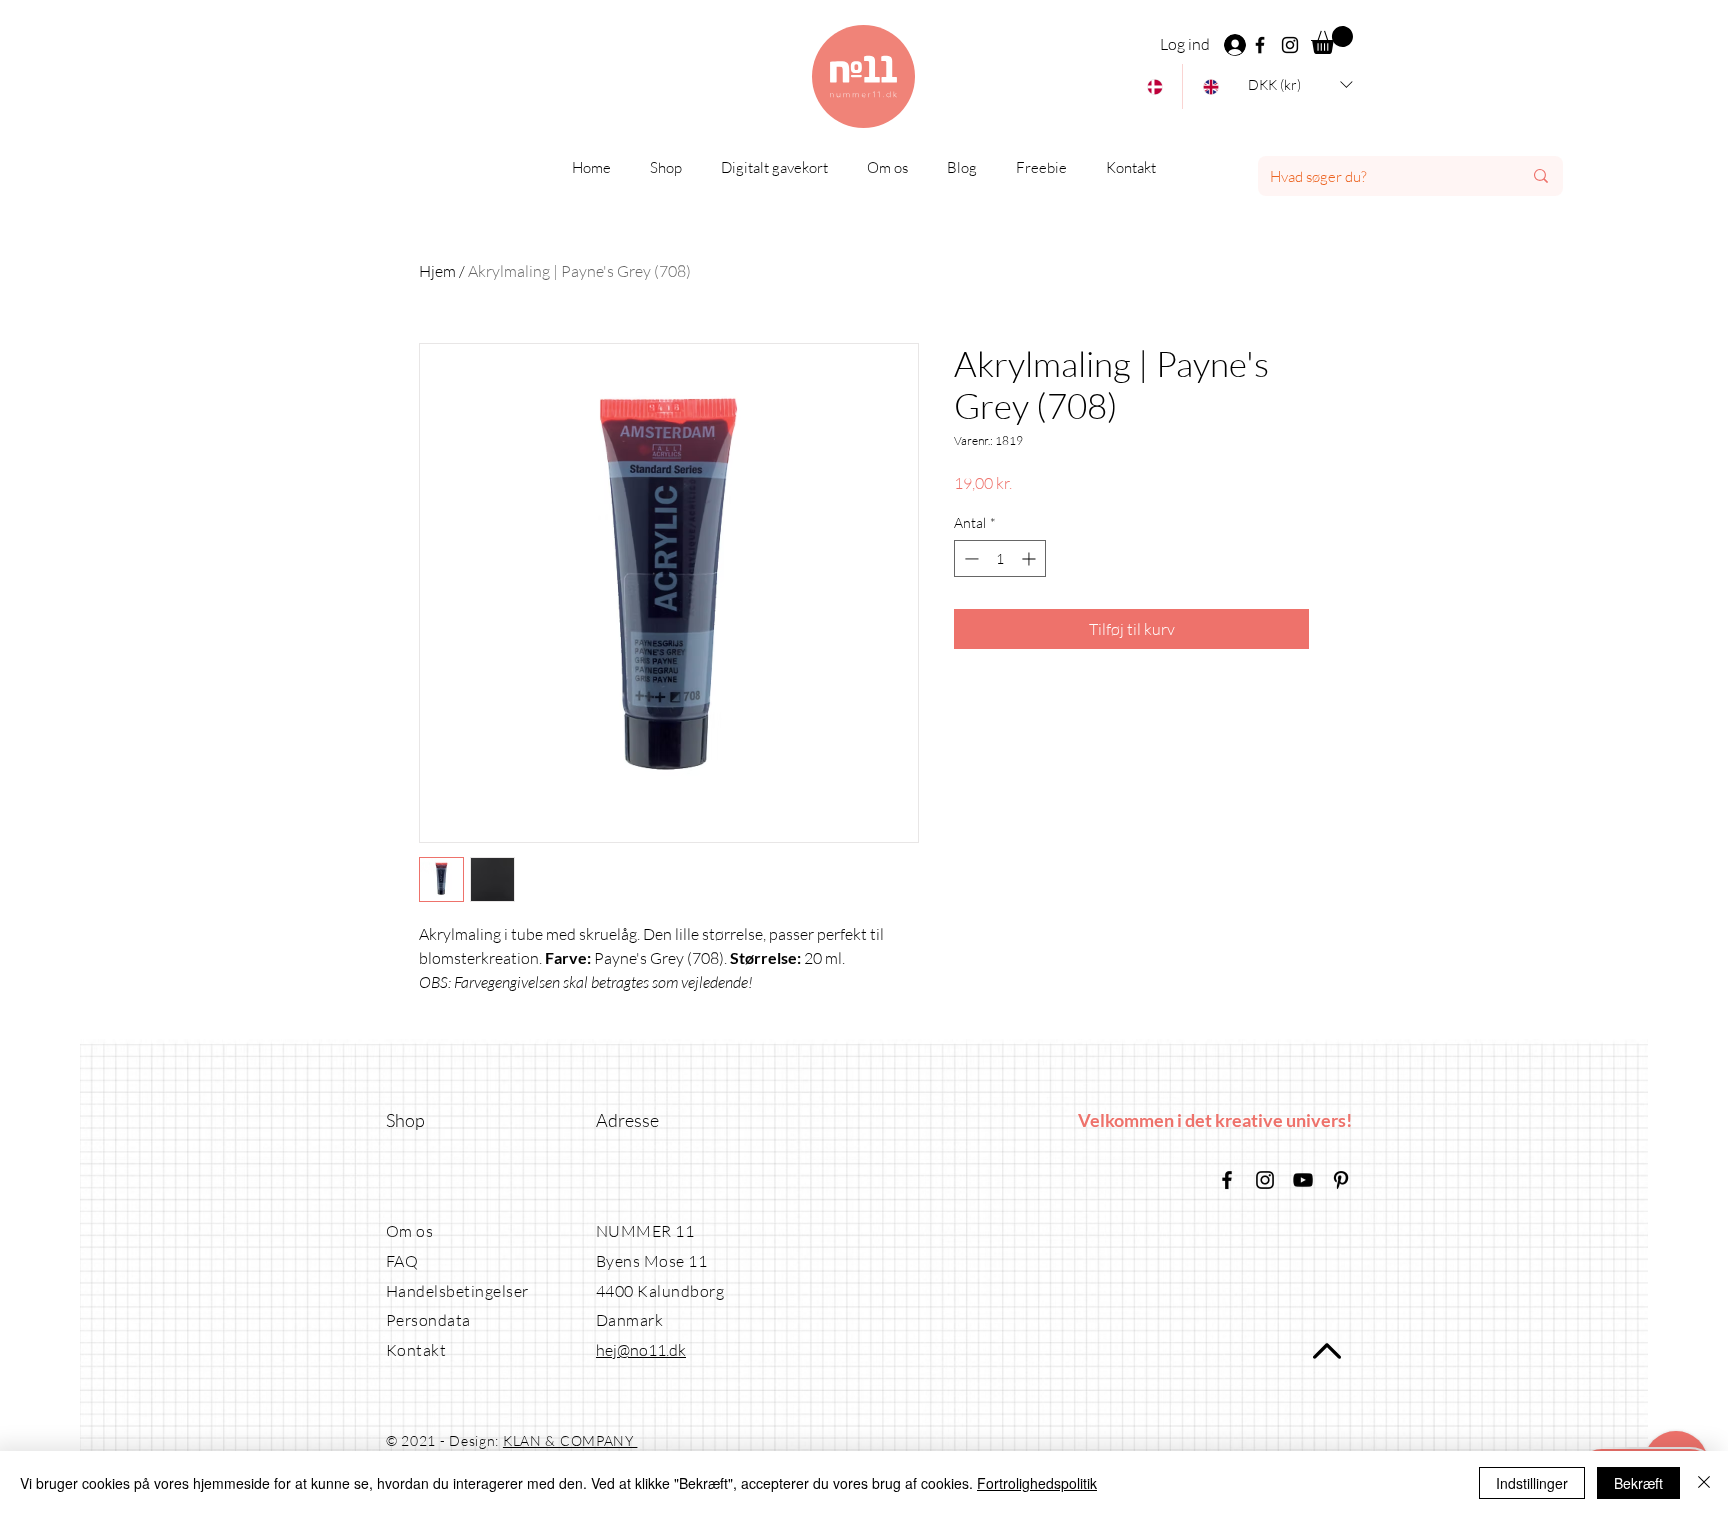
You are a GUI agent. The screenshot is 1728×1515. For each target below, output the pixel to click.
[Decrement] (969, 558)
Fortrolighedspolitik (1037, 1483)
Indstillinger (1532, 1483)
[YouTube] (1303, 1180)
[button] (1332, 40)
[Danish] (1154, 86)
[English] (1210, 86)
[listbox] (1300, 84)
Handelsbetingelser (457, 1291)
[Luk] (1704, 1483)
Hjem (437, 271)
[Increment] (1030, 558)
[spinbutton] (1000, 558)
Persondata (428, 1320)
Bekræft (1638, 1483)
